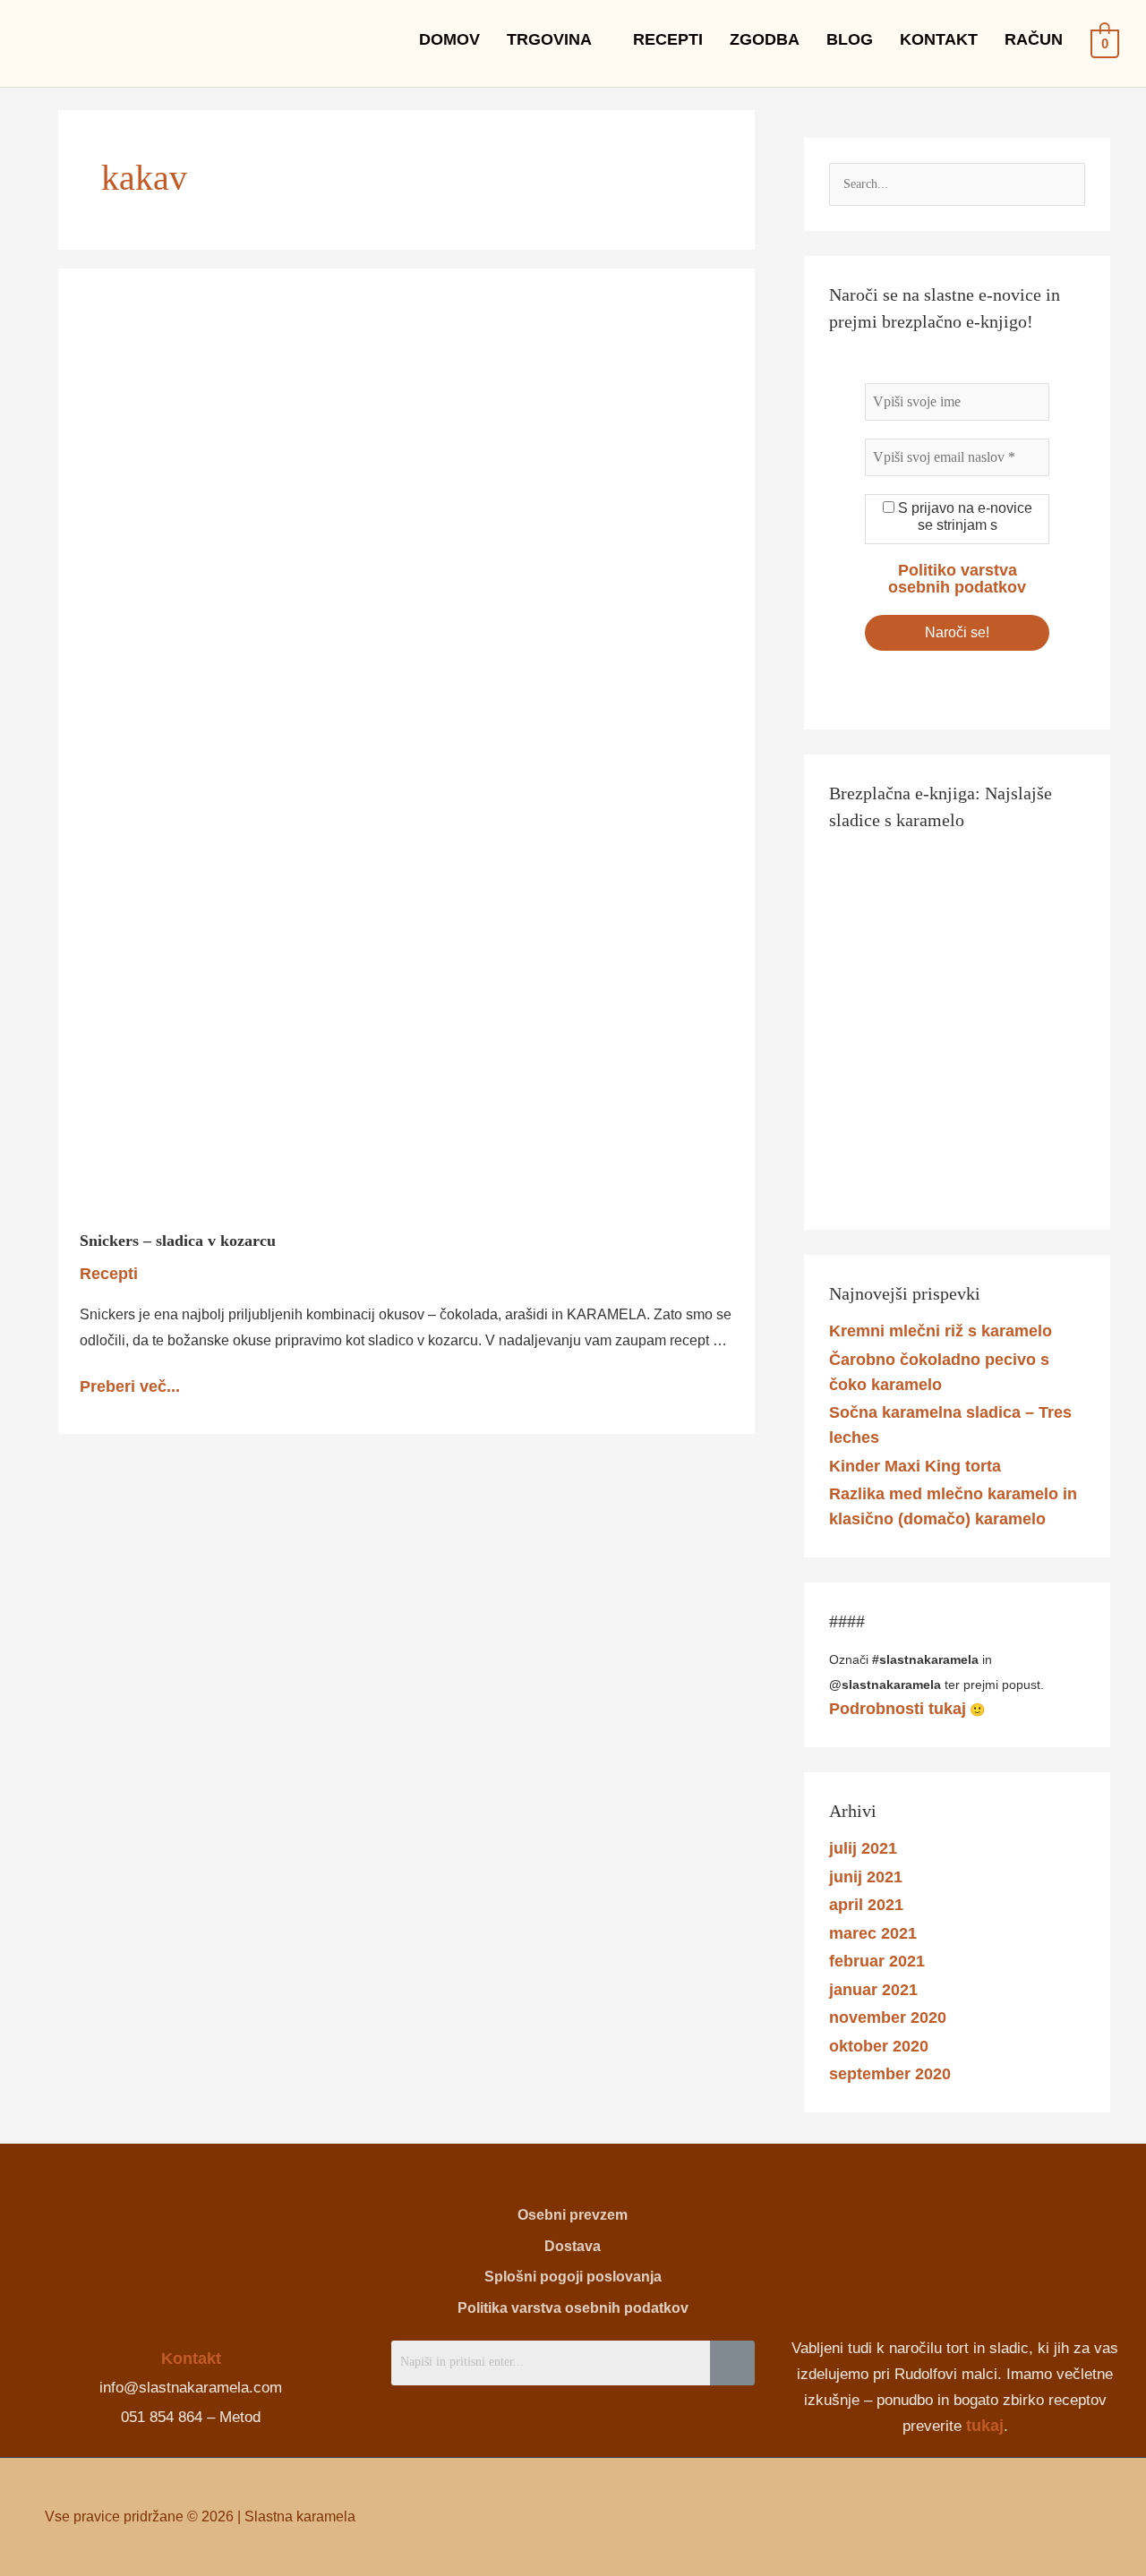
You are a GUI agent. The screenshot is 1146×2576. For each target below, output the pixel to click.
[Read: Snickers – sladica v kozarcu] (385, 747)
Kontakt (191, 2358)
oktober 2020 (879, 2046)
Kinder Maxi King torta (915, 1466)
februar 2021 (877, 1961)
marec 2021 (873, 1933)
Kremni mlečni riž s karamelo (941, 1331)
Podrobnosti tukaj (898, 1709)
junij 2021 (866, 1877)
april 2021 (866, 1905)
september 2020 (890, 2074)
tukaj (985, 2426)
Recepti (109, 1274)
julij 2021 (863, 1848)
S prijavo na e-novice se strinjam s (963, 516)
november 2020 (888, 2017)
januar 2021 (873, 1990)
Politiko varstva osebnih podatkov (957, 579)
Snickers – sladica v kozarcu (178, 1241)
